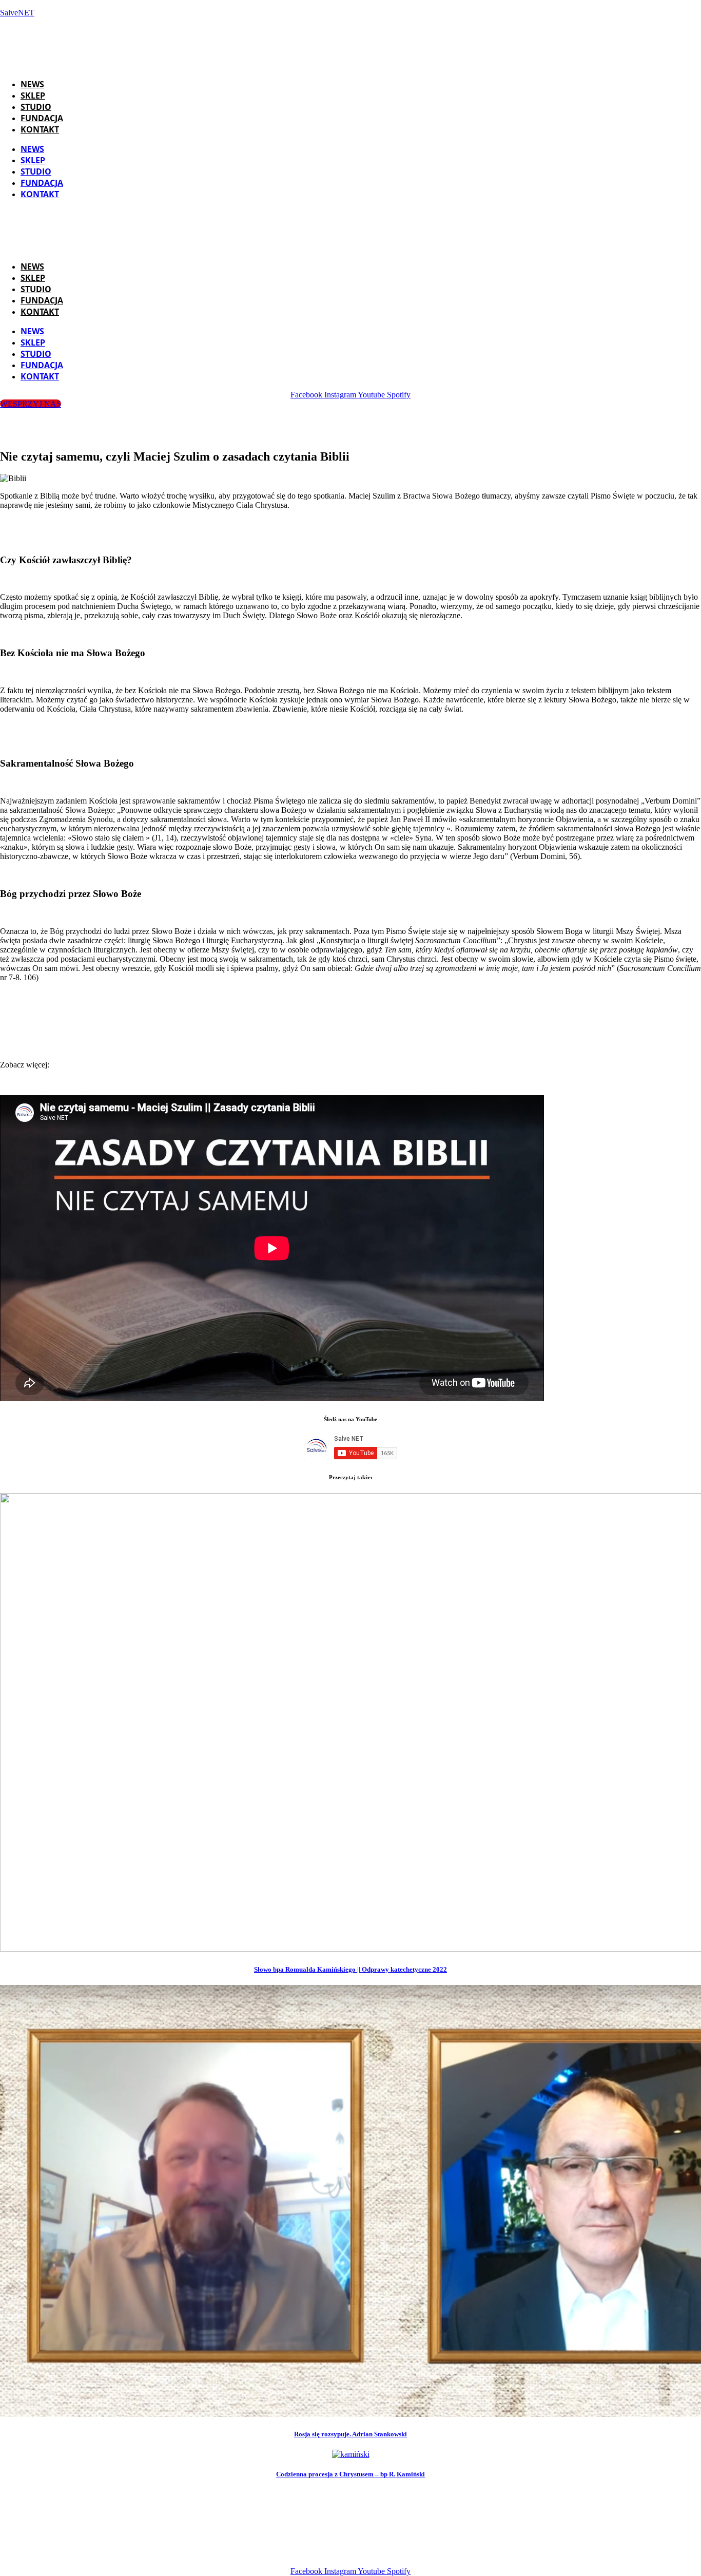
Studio (36, 107)
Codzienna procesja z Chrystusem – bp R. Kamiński (350, 2474)
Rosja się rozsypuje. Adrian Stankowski (350, 2434)
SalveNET (17, 13)
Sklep (33, 96)
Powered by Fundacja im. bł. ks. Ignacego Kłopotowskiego (364, 2554)
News (32, 84)
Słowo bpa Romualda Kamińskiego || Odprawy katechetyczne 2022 (350, 1969)
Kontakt (40, 129)
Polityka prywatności (513, 2554)
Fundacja (42, 118)
